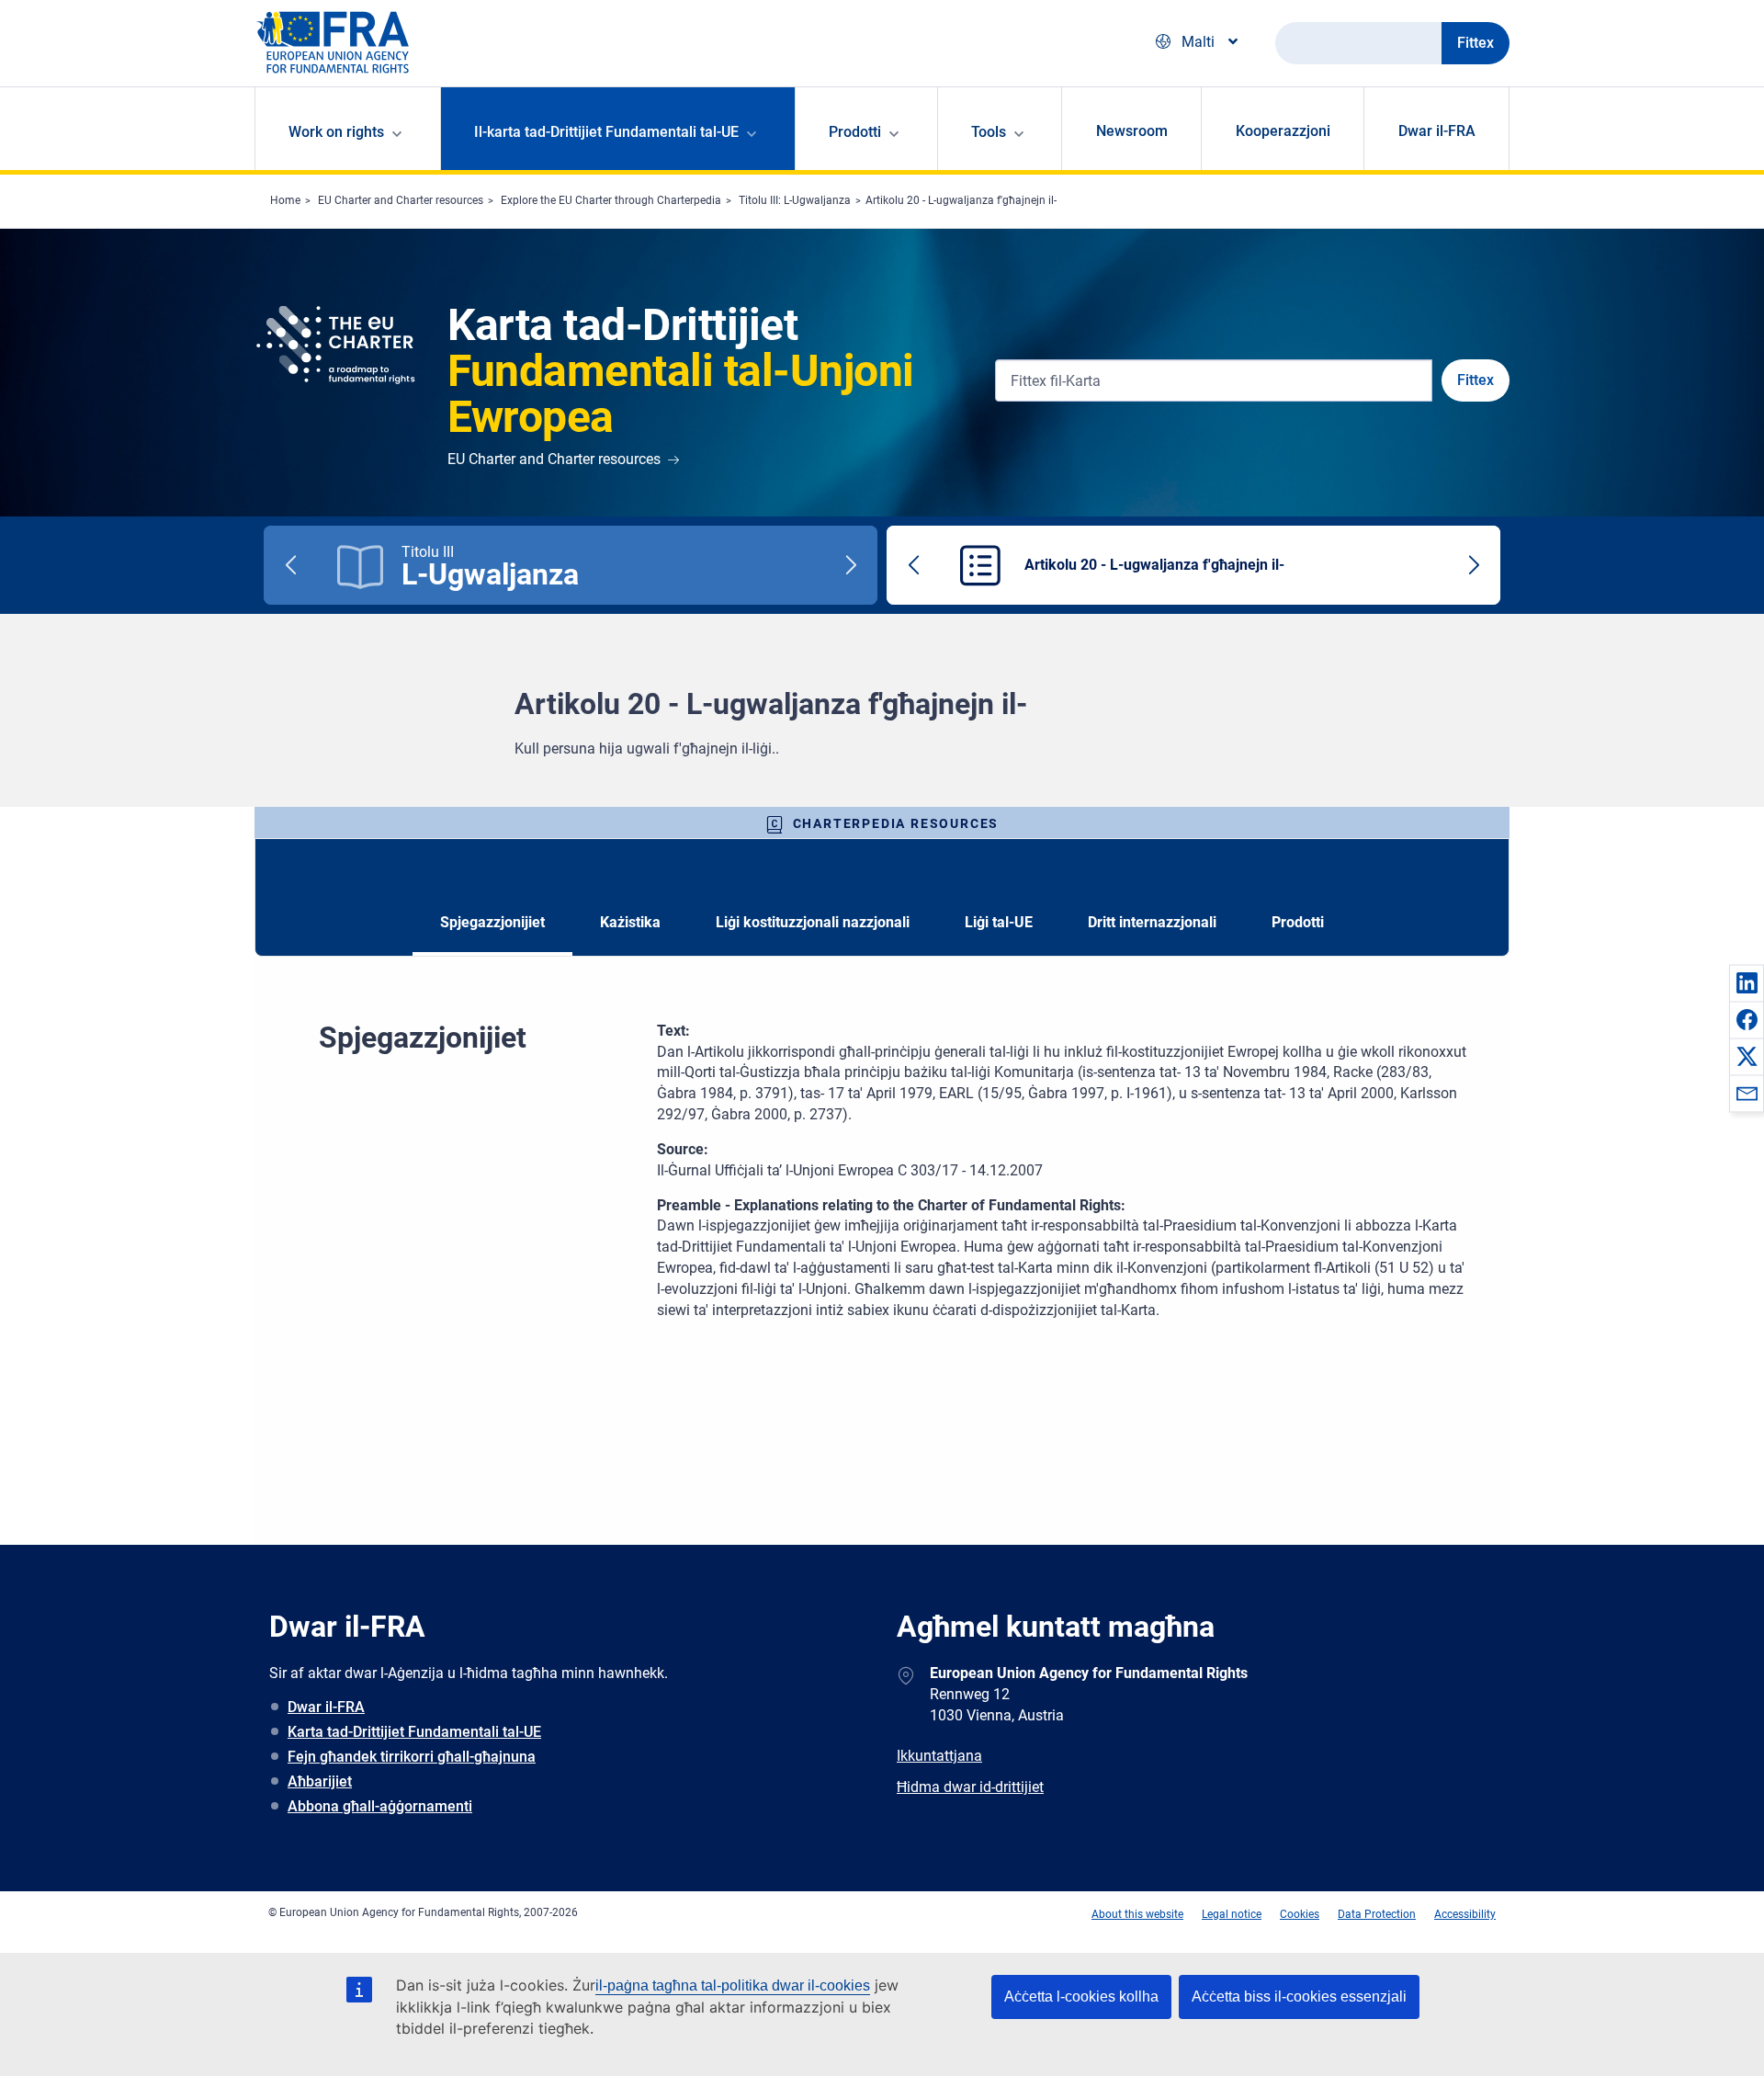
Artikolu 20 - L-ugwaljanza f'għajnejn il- (961, 200)
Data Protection (1377, 1914)
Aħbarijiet (320, 1781)
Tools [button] (989, 132)
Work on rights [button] (336, 132)
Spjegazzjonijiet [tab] (492, 922)
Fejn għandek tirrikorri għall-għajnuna (412, 1757)
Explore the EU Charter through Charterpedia (611, 200)
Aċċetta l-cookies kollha (1081, 1997)
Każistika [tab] (630, 922)
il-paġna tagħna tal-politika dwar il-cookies (733, 1985)
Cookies (1300, 1914)
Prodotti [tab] (1298, 922)
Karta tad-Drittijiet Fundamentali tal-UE (414, 1732)
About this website (1137, 1914)
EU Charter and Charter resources (401, 200)
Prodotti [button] (855, 132)
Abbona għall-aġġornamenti (380, 1806)
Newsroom (1132, 131)
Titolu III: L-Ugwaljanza (795, 200)
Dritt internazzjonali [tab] (1152, 922)
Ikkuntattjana (939, 1756)
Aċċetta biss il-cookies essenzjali (1299, 1997)
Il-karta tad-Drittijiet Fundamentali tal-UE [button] (606, 132)
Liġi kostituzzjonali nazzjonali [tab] (813, 922)
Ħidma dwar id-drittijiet (970, 1787)
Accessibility (1465, 1914)
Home (285, 200)
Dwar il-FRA (1437, 131)
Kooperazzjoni (1283, 131)
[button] (1747, 982)
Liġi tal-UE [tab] (999, 922)
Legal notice (1232, 1914)
